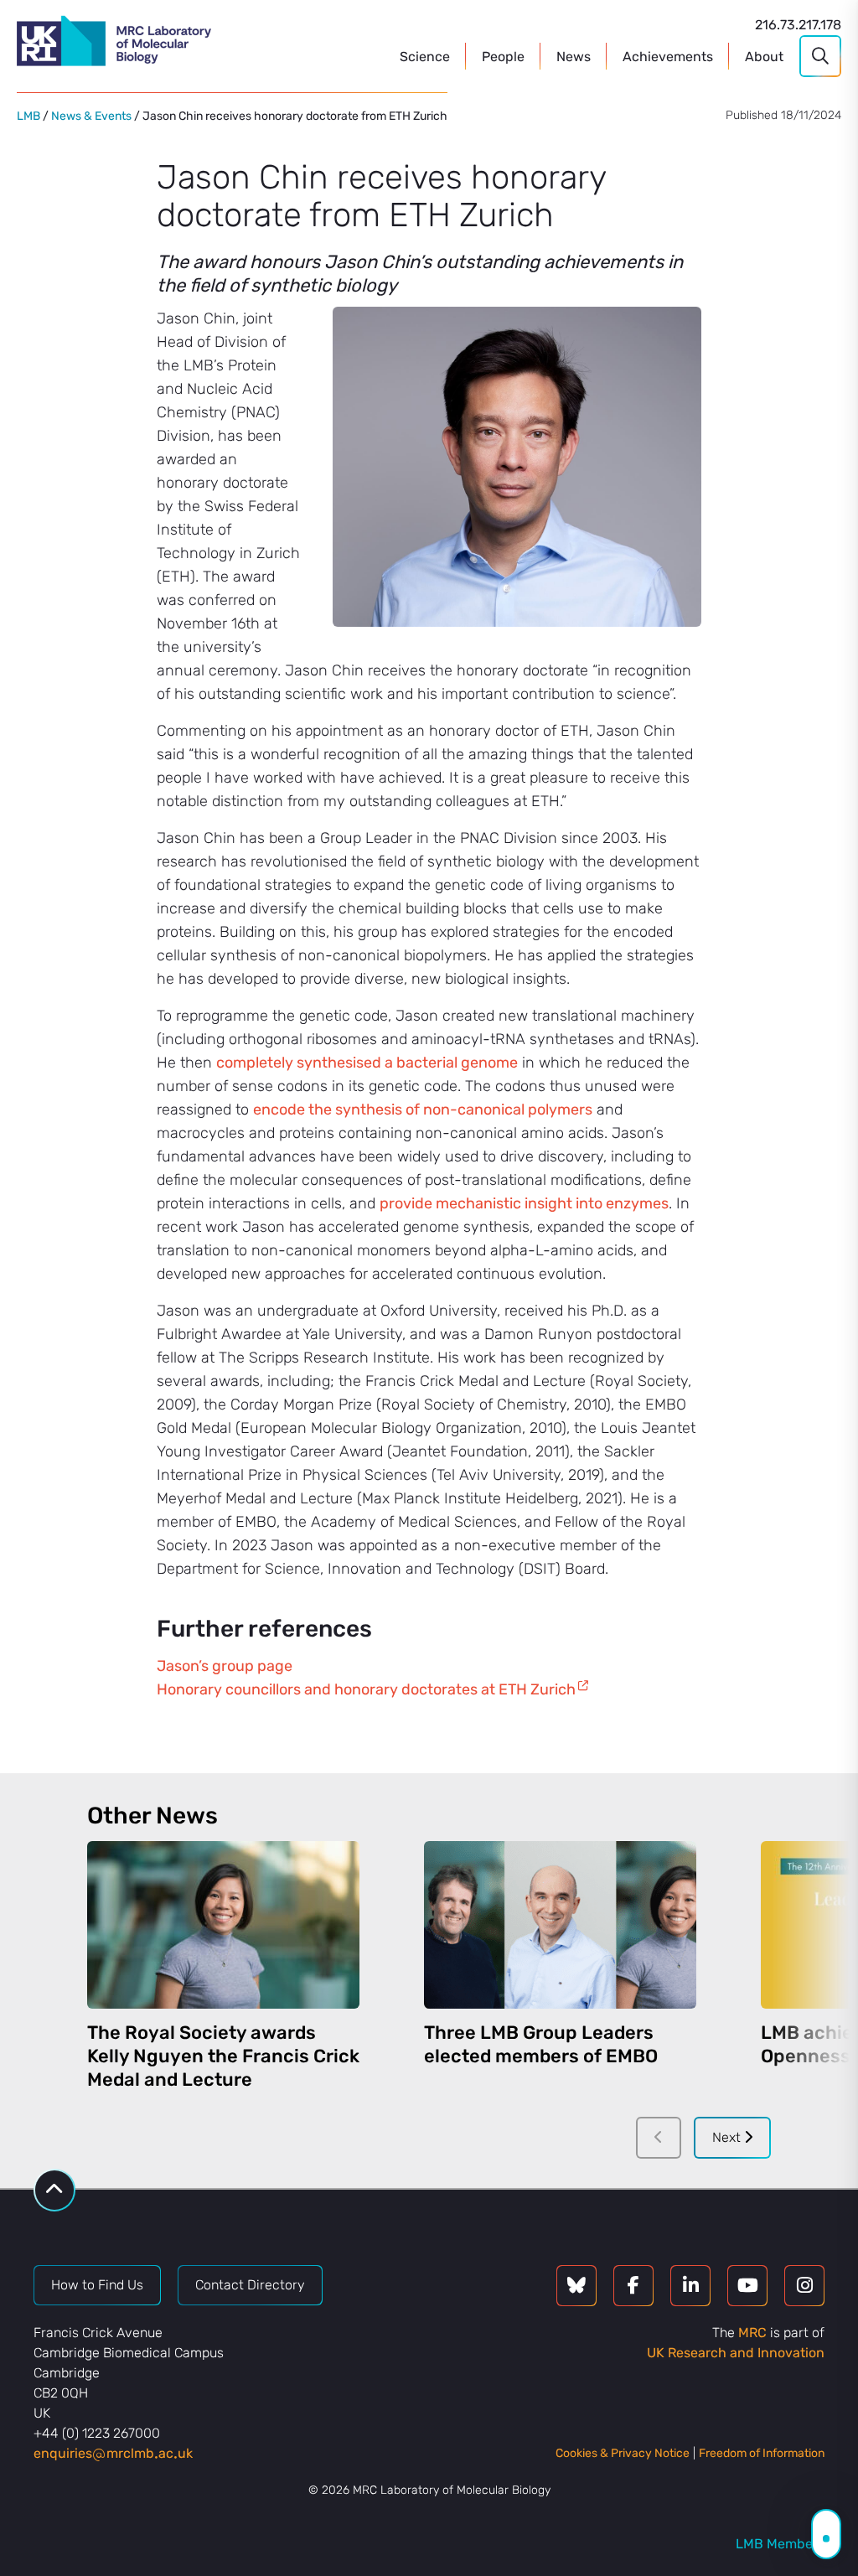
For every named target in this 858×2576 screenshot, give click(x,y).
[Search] (820, 56)
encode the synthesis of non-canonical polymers (423, 1110)
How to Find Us (97, 2285)
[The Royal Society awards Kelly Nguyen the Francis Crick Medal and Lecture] (223, 1925)
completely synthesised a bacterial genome (367, 1063)
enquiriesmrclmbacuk (113, 2453)
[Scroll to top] (54, 2190)
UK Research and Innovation (736, 2353)
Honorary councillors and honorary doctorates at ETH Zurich (366, 1689)
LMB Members (780, 2544)
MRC (752, 2333)
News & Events (91, 116)
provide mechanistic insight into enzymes (524, 1203)
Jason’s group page (225, 1666)
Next (728, 2137)
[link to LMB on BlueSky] (576, 2286)
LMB (28, 116)
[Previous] (659, 2138)
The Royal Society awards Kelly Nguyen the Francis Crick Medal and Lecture (223, 2056)
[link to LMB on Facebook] (633, 2286)
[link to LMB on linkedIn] (690, 2286)
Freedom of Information (762, 2453)
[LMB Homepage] (114, 44)
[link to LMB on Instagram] (804, 2286)
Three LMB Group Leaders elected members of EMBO (541, 2044)
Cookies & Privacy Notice (623, 2453)
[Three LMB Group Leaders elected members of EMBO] (560, 1925)
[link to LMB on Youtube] (747, 2286)
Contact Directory (250, 2285)
